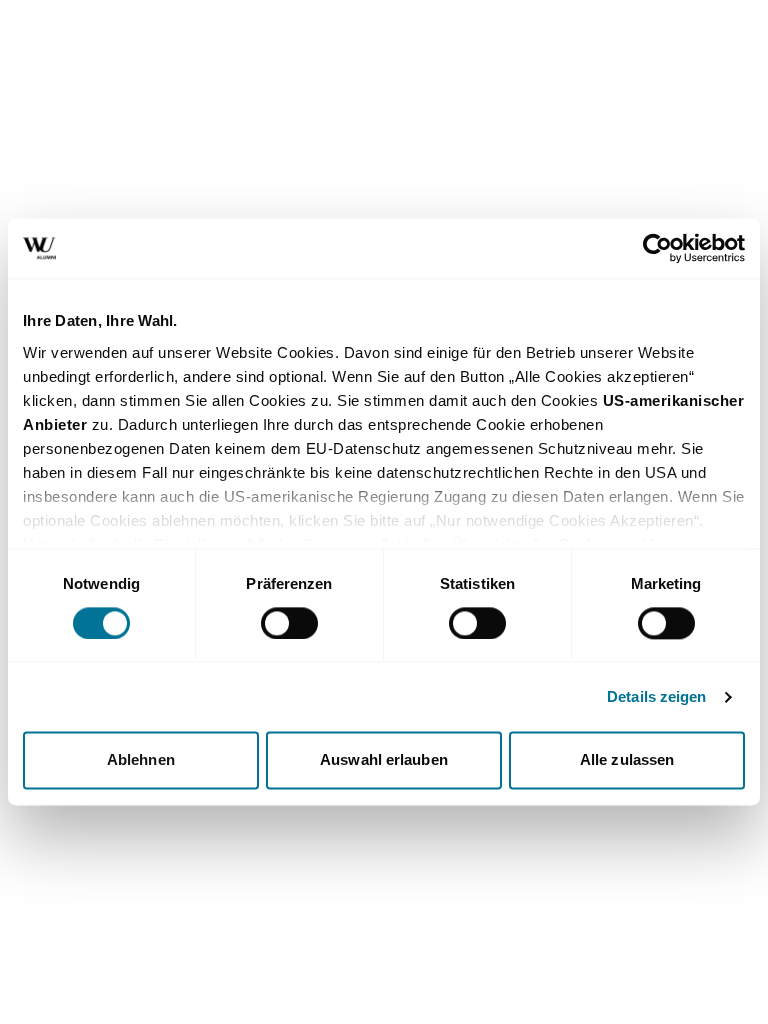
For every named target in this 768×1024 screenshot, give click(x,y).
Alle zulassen (627, 760)
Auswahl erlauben (384, 760)
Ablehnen (141, 760)
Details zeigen (656, 696)
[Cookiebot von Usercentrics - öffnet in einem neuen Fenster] (657, 248)
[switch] (289, 623)
